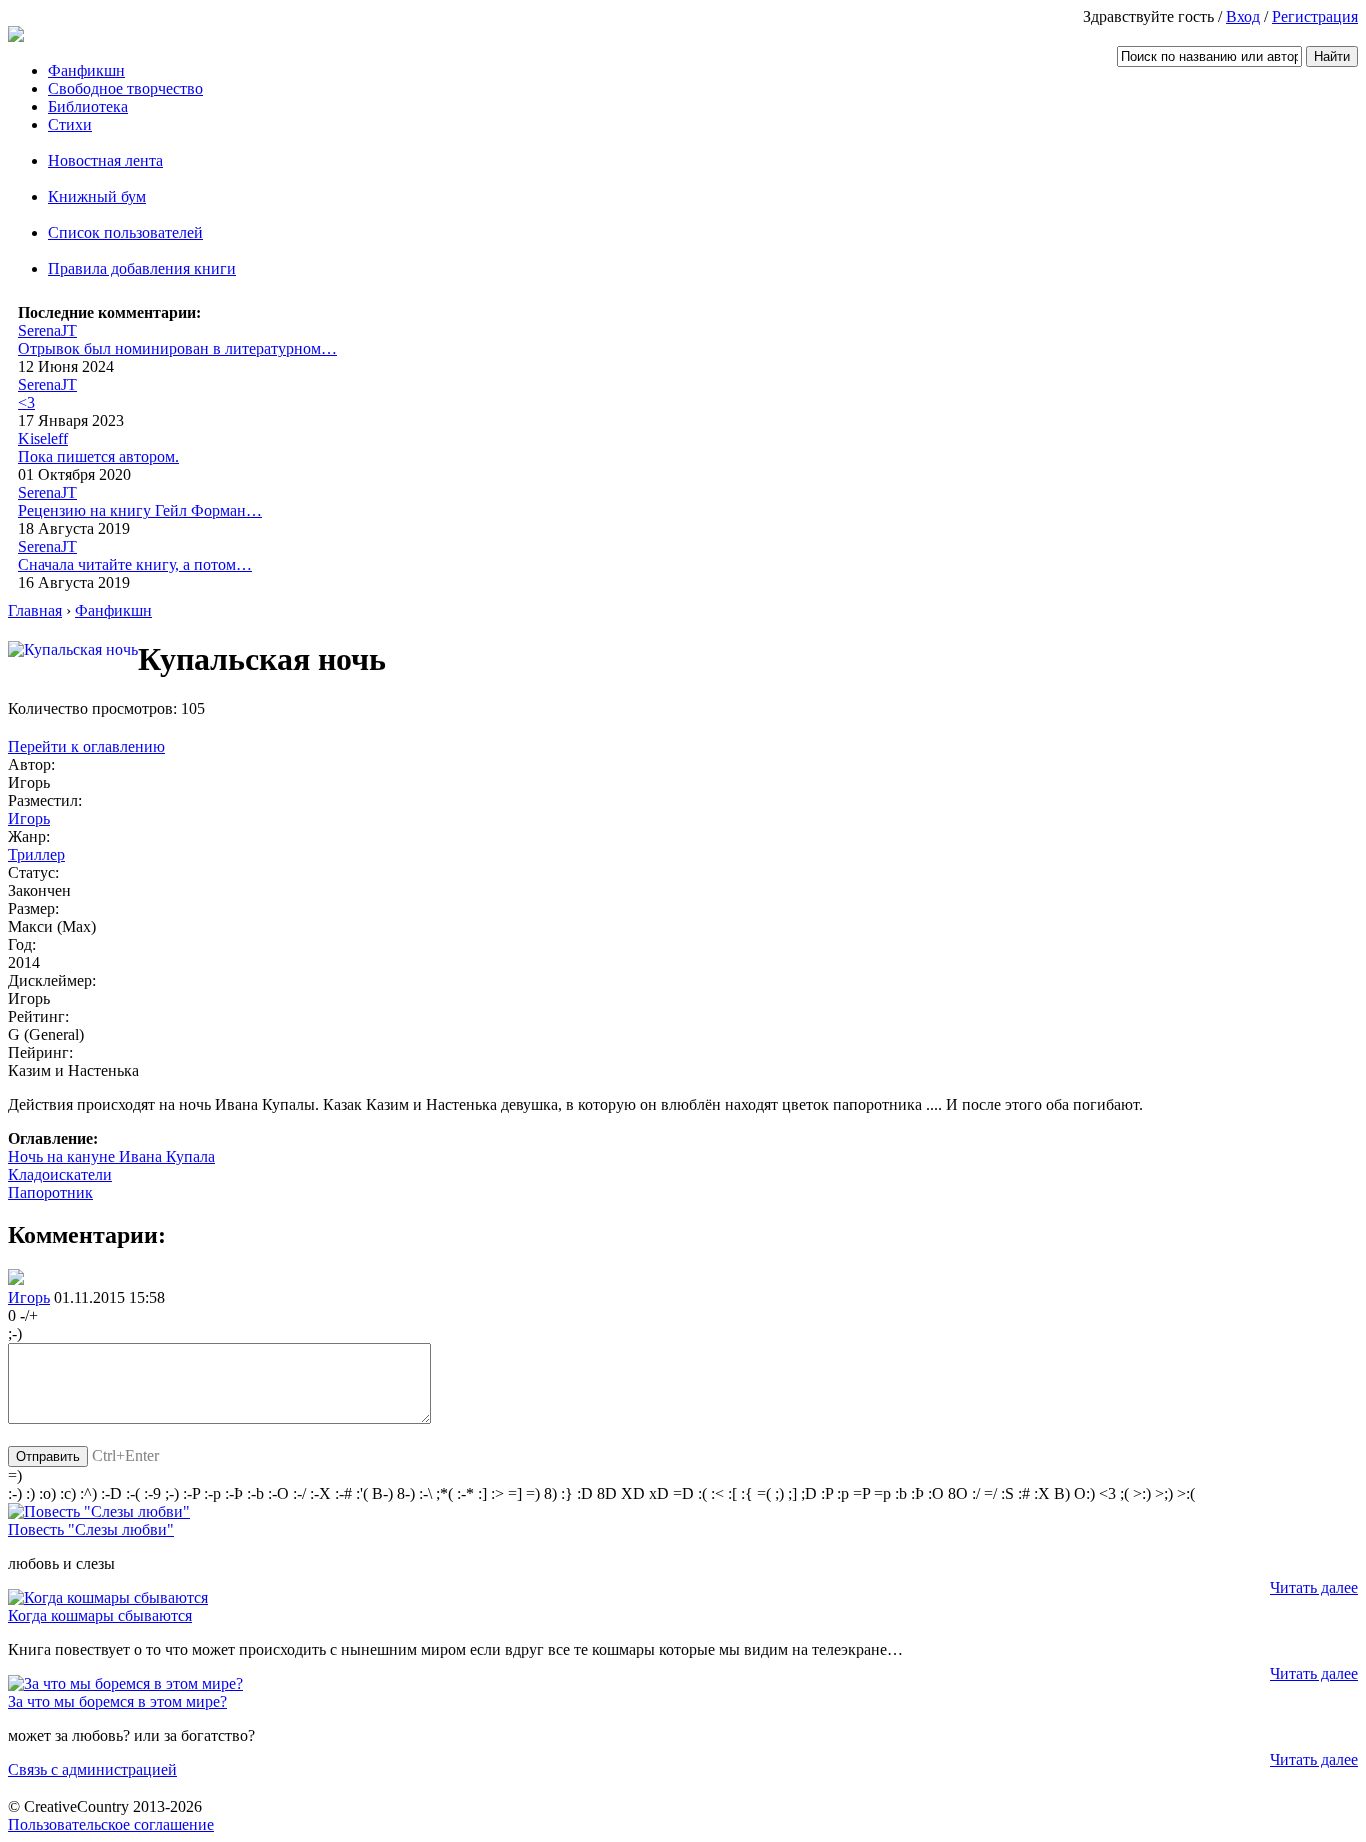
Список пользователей (125, 232)
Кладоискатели (60, 1174)
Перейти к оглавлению (86, 746)
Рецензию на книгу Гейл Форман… (140, 510)
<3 (26, 402)
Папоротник (50, 1192)
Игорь (29, 818)
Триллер (36, 854)
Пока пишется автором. (98, 456)
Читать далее (1314, 1587)
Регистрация (1315, 16)
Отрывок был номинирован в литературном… (177, 348)
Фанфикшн (86, 70)
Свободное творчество (125, 88)
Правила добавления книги (142, 268)
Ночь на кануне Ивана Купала (111, 1156)
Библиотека (88, 106)
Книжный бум (97, 196)
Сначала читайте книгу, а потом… (135, 564)
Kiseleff (43, 438)
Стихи (70, 124)
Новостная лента (105, 160)
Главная (35, 610)
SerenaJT (47, 330)
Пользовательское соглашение (111, 1824)
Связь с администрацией (92, 1769)
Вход (1243, 16)
